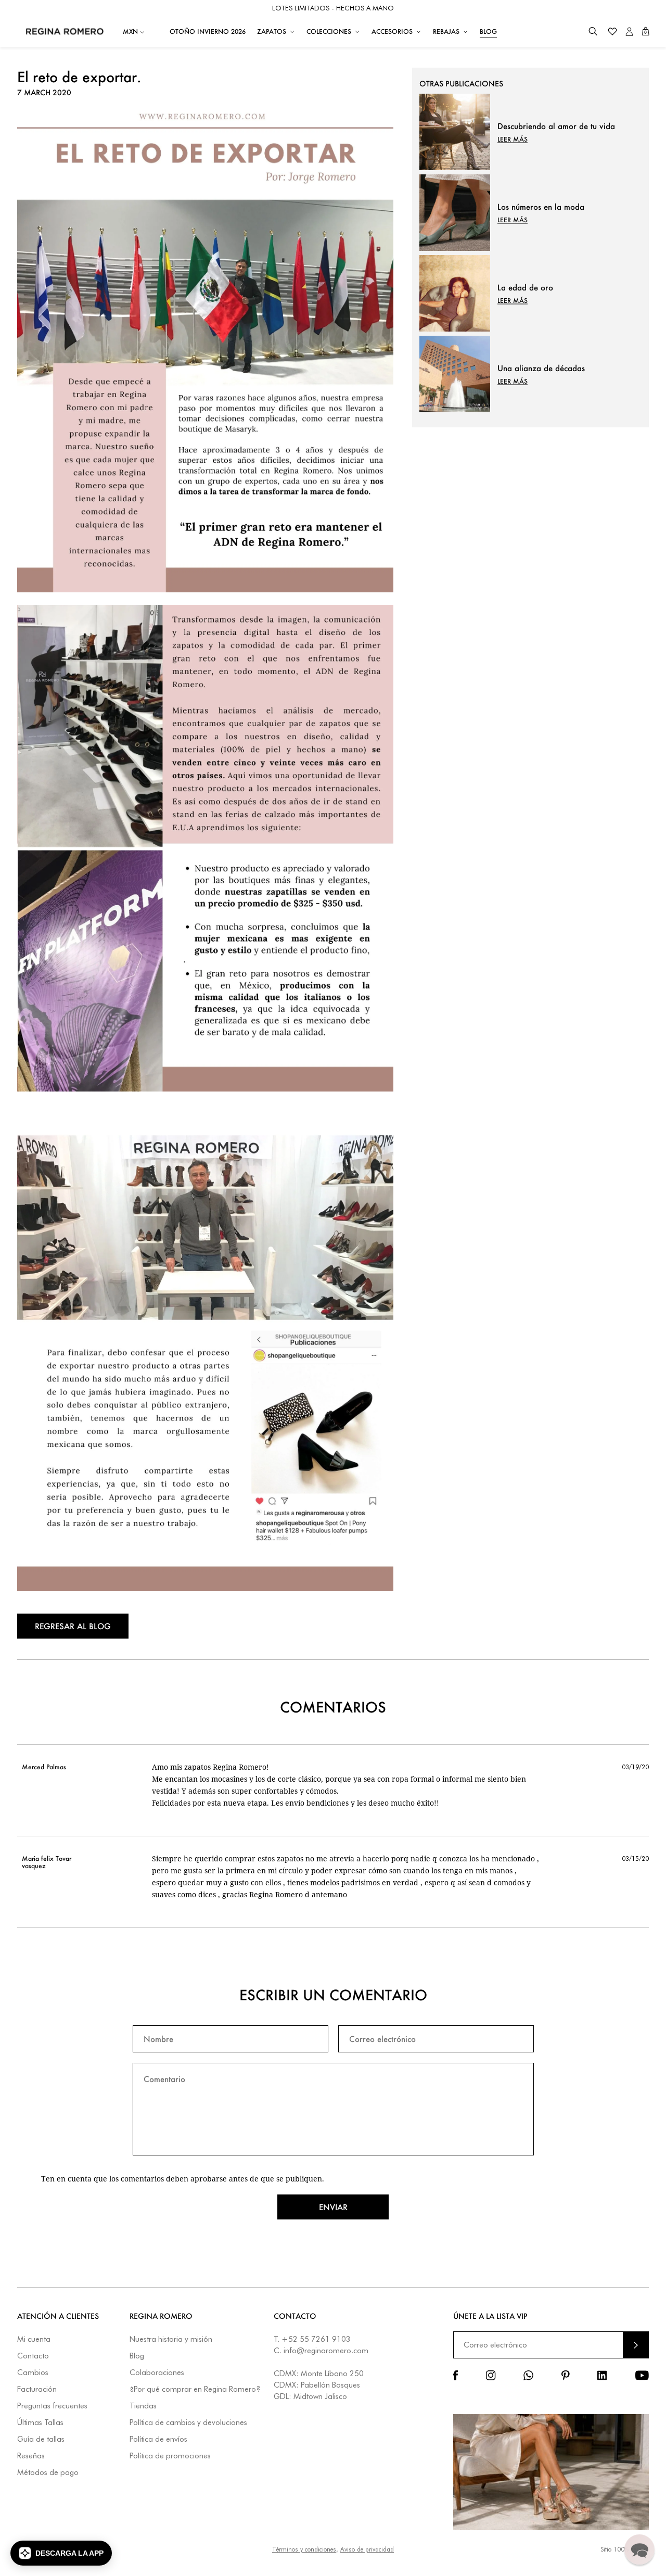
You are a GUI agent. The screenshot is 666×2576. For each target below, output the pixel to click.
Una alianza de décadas (541, 368)
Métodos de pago (48, 2473)
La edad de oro (525, 287)
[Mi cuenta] (629, 31)
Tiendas (143, 2406)
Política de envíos (158, 2439)
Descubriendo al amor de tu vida (556, 126)
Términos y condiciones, (305, 2549)
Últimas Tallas (40, 2423)
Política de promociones (170, 2456)
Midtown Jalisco (320, 2396)
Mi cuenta (34, 2339)
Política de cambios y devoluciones (188, 2423)
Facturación (37, 2389)
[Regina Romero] (65, 31)
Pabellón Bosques (330, 2385)
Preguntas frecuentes (52, 2406)
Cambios (33, 2373)
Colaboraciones (157, 2373)
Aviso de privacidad (367, 2549)
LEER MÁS (513, 139)
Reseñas (31, 2456)
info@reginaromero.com (326, 2351)
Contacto (33, 2356)
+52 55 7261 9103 (316, 2339)
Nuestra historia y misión (171, 2339)
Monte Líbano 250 (332, 2374)
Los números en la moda (541, 207)
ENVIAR (636, 2345)
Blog (137, 2356)
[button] (593, 31)
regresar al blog (73, 1626)
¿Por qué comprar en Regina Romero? (195, 2389)
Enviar (333, 2207)
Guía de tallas (41, 2439)
